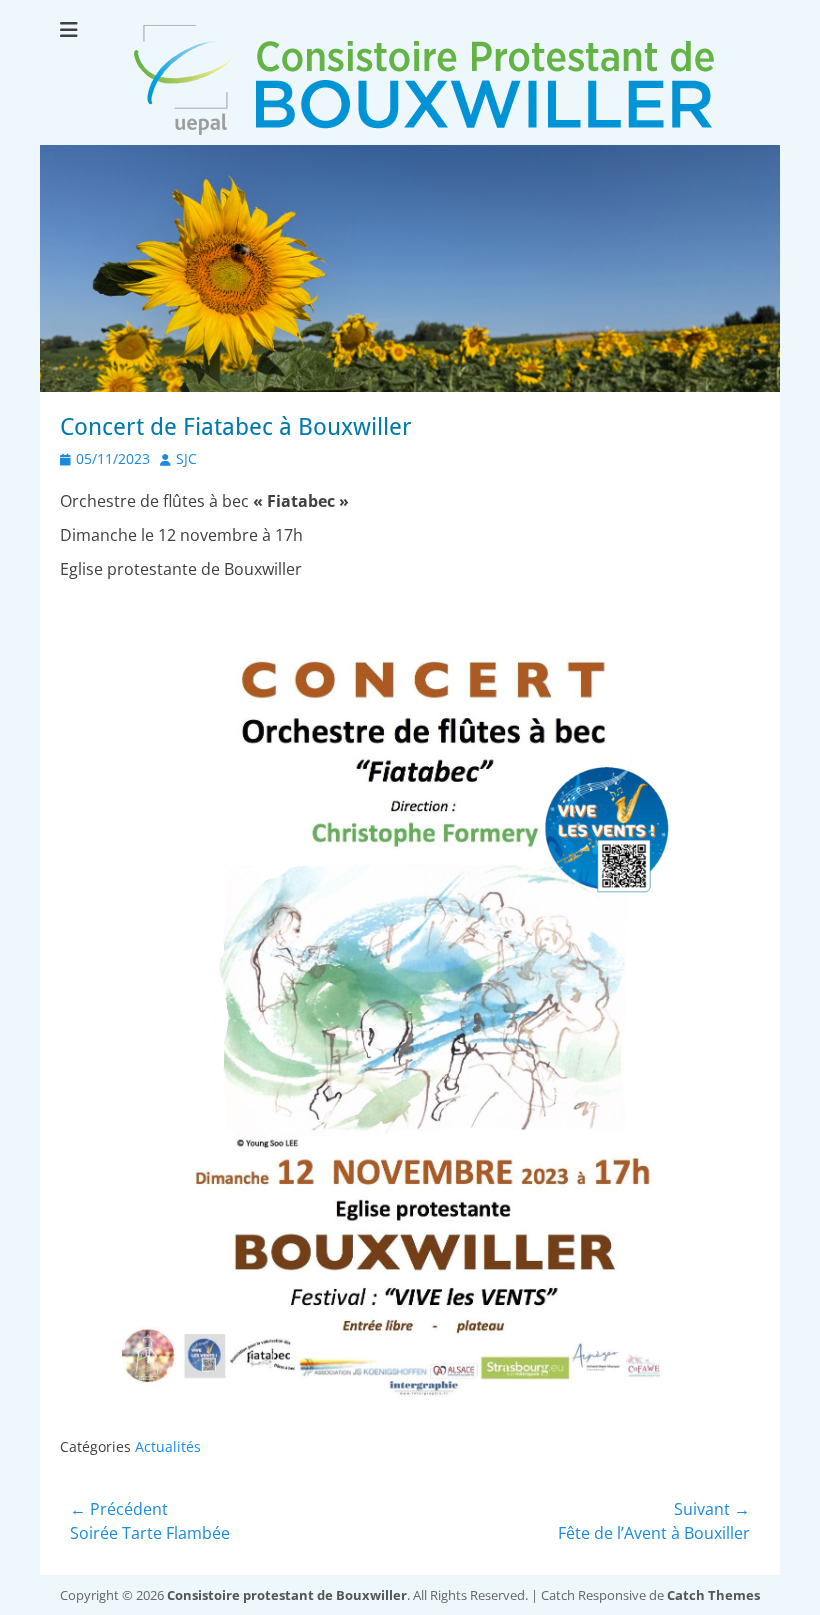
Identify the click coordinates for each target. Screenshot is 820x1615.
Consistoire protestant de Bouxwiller (287, 1595)
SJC (186, 458)
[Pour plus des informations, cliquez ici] (410, 386)
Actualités (168, 1446)
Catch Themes (713, 1595)
